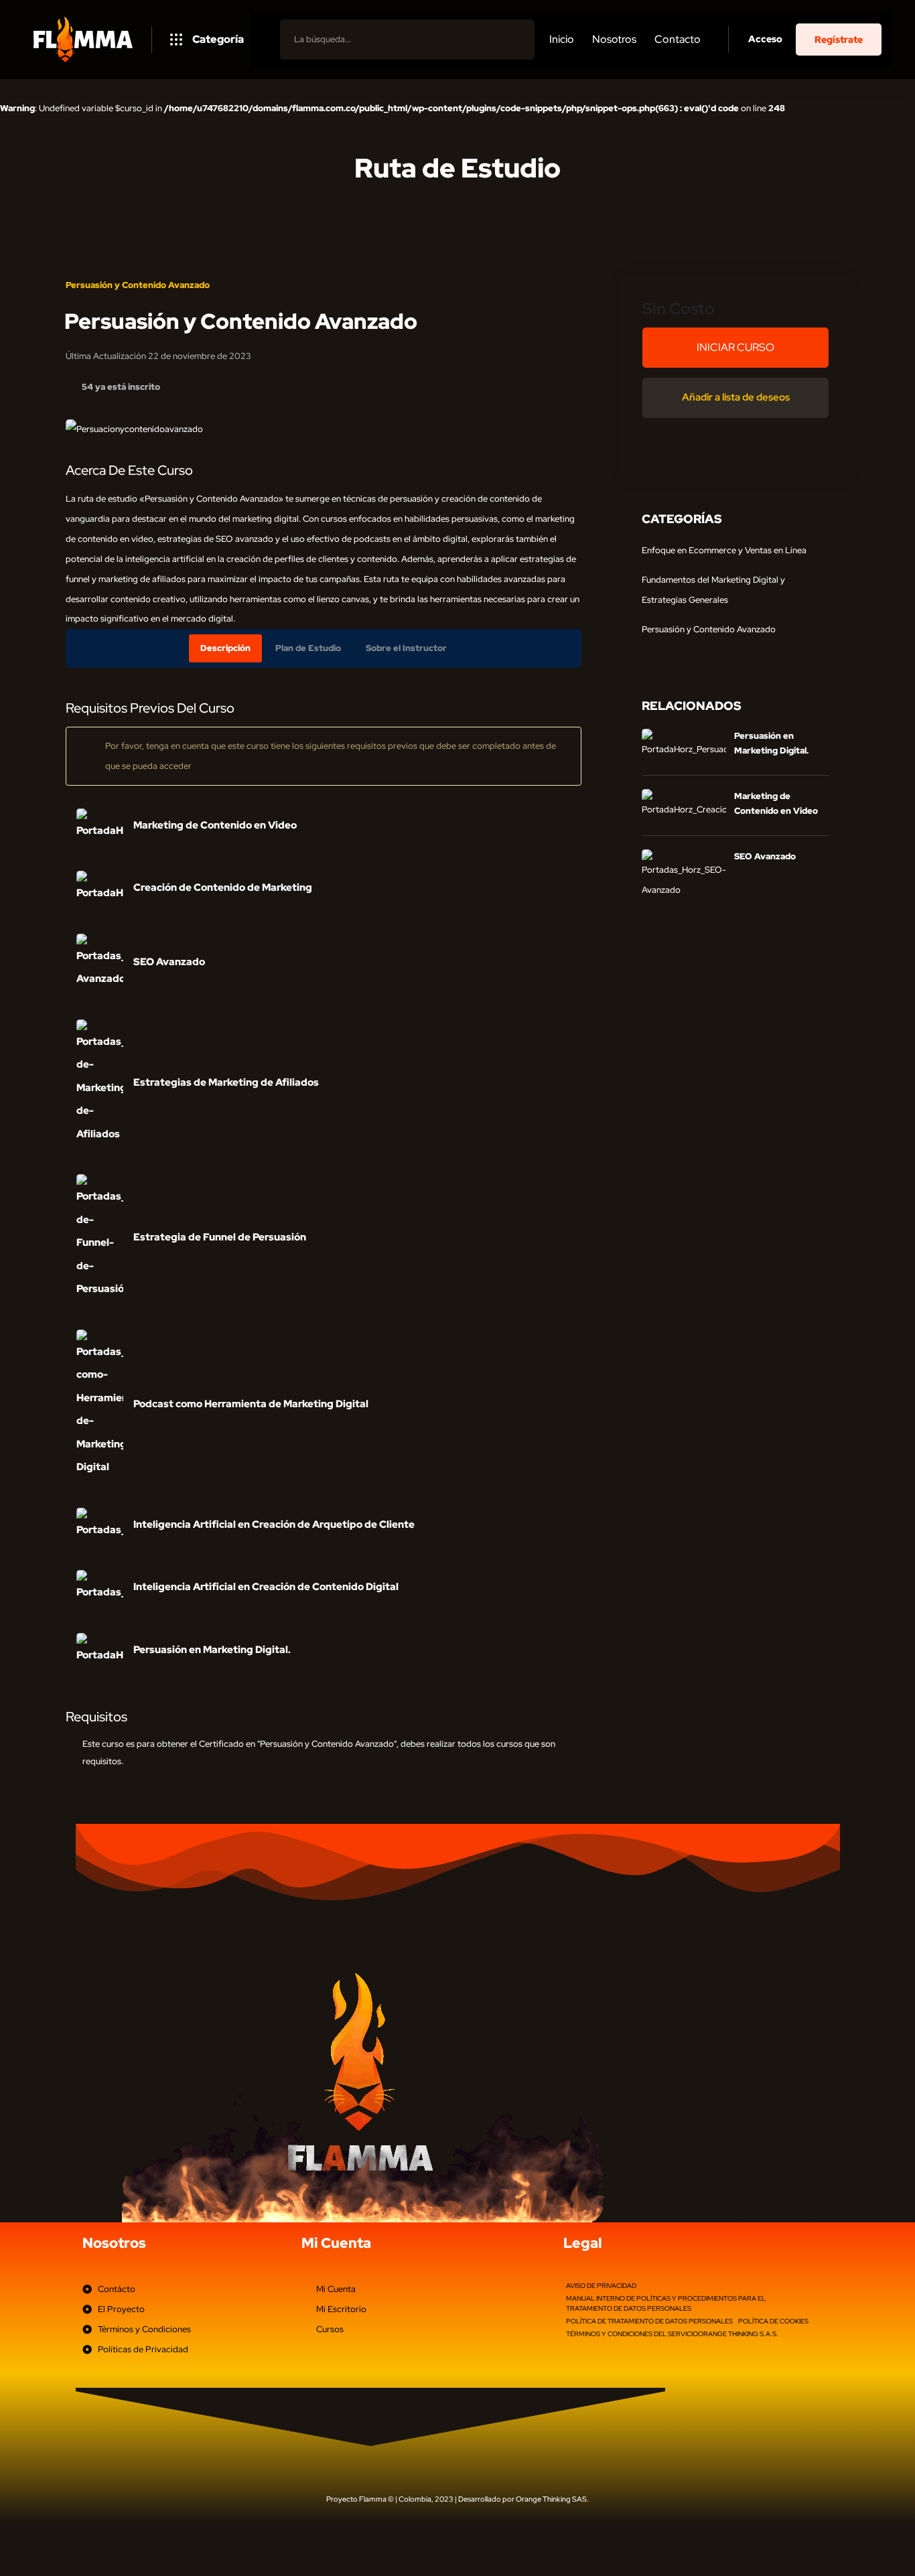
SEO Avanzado (765, 856)
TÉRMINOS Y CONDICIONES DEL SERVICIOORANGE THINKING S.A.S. (672, 2334)
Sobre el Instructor (406, 648)
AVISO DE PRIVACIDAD (601, 2286)
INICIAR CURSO (735, 347)
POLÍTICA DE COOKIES (773, 2321)
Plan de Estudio (308, 648)
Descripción (225, 648)
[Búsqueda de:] (407, 39)
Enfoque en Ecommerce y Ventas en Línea (724, 550)
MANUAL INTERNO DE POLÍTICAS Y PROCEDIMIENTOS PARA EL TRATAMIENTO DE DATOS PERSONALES (666, 2303)
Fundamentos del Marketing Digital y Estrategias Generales (713, 590)
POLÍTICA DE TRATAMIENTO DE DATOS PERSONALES (649, 2321)
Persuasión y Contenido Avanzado (138, 285)
